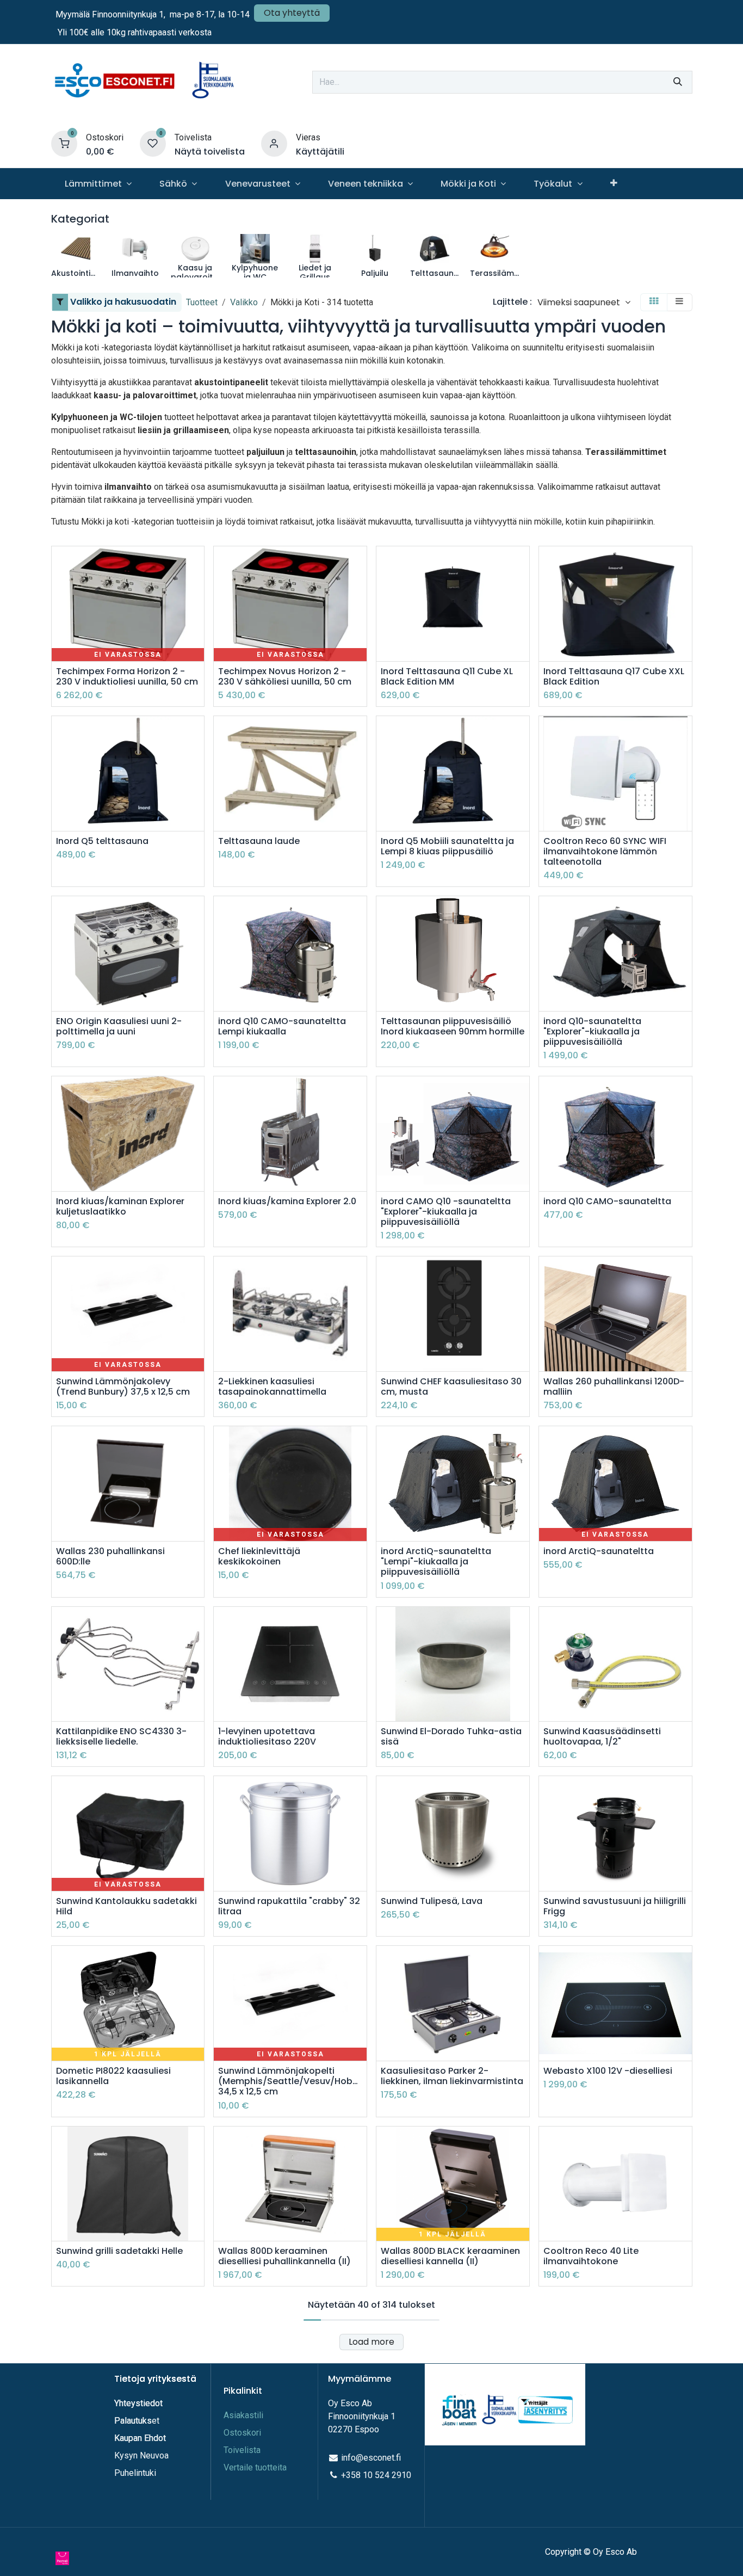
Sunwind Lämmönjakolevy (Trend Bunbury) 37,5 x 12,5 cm (123, 1386)
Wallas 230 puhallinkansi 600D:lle (110, 1556)
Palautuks (133, 2421)
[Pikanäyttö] (197, 564)
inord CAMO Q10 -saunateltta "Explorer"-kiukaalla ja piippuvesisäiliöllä (446, 1212)
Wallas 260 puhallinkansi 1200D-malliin (614, 1386)
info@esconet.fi (371, 2458)
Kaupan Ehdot (140, 2438)
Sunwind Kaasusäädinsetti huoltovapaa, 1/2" (602, 1736)
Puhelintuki (135, 2473)
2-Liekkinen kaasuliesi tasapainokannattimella (272, 1386)
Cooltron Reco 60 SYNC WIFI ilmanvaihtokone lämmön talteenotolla (605, 852)
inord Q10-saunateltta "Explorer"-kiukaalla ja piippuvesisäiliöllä (592, 1032)
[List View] (679, 302)
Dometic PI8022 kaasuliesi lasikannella (113, 2076)
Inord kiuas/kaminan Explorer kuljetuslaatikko (120, 1206)
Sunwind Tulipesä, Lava (432, 1901)
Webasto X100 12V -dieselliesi (608, 2071)
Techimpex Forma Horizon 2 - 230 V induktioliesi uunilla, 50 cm (127, 676)
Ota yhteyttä (292, 13)
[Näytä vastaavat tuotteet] (197, 637)
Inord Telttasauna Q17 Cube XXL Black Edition (614, 676)
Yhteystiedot (140, 2403)
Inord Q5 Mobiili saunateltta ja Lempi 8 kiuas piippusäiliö (447, 846)
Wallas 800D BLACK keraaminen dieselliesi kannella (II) (450, 2256)
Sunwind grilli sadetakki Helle (119, 2251)
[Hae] (678, 82)
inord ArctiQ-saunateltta (599, 1551)
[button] (584, 302)
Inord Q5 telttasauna (102, 841)
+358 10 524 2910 (376, 2475)
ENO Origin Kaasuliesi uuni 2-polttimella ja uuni (119, 1026)
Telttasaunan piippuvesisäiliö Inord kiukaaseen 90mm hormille (453, 1026)
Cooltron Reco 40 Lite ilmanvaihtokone (591, 2256)
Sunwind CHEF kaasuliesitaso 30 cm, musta (451, 1386)
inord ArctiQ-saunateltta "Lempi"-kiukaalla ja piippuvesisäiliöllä (436, 1562)
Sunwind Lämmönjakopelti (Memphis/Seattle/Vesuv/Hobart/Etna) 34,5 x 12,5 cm (290, 2081)
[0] (64, 143)
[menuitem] (98, 184)
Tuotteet (202, 302)
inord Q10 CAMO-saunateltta (607, 1201)
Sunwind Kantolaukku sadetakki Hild (126, 1906)
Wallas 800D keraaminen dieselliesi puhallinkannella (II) (284, 2256)
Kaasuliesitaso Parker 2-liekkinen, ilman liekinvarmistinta (452, 2076)
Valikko (244, 302)
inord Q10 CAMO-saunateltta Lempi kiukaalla (282, 1026)
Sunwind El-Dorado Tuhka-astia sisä (451, 1736)
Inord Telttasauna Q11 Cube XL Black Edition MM (447, 676)
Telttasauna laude (259, 841)
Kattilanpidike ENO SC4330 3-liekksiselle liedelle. (121, 1736)
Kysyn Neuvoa (141, 2455)
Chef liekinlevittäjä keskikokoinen (259, 1556)
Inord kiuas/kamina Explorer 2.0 (287, 1201)
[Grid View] (654, 302)
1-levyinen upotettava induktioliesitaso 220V (267, 1736)
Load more (371, 2342)
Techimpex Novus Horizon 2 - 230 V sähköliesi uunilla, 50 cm (285, 676)
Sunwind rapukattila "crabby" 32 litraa (289, 1906)
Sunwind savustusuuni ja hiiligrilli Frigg (615, 1906)
